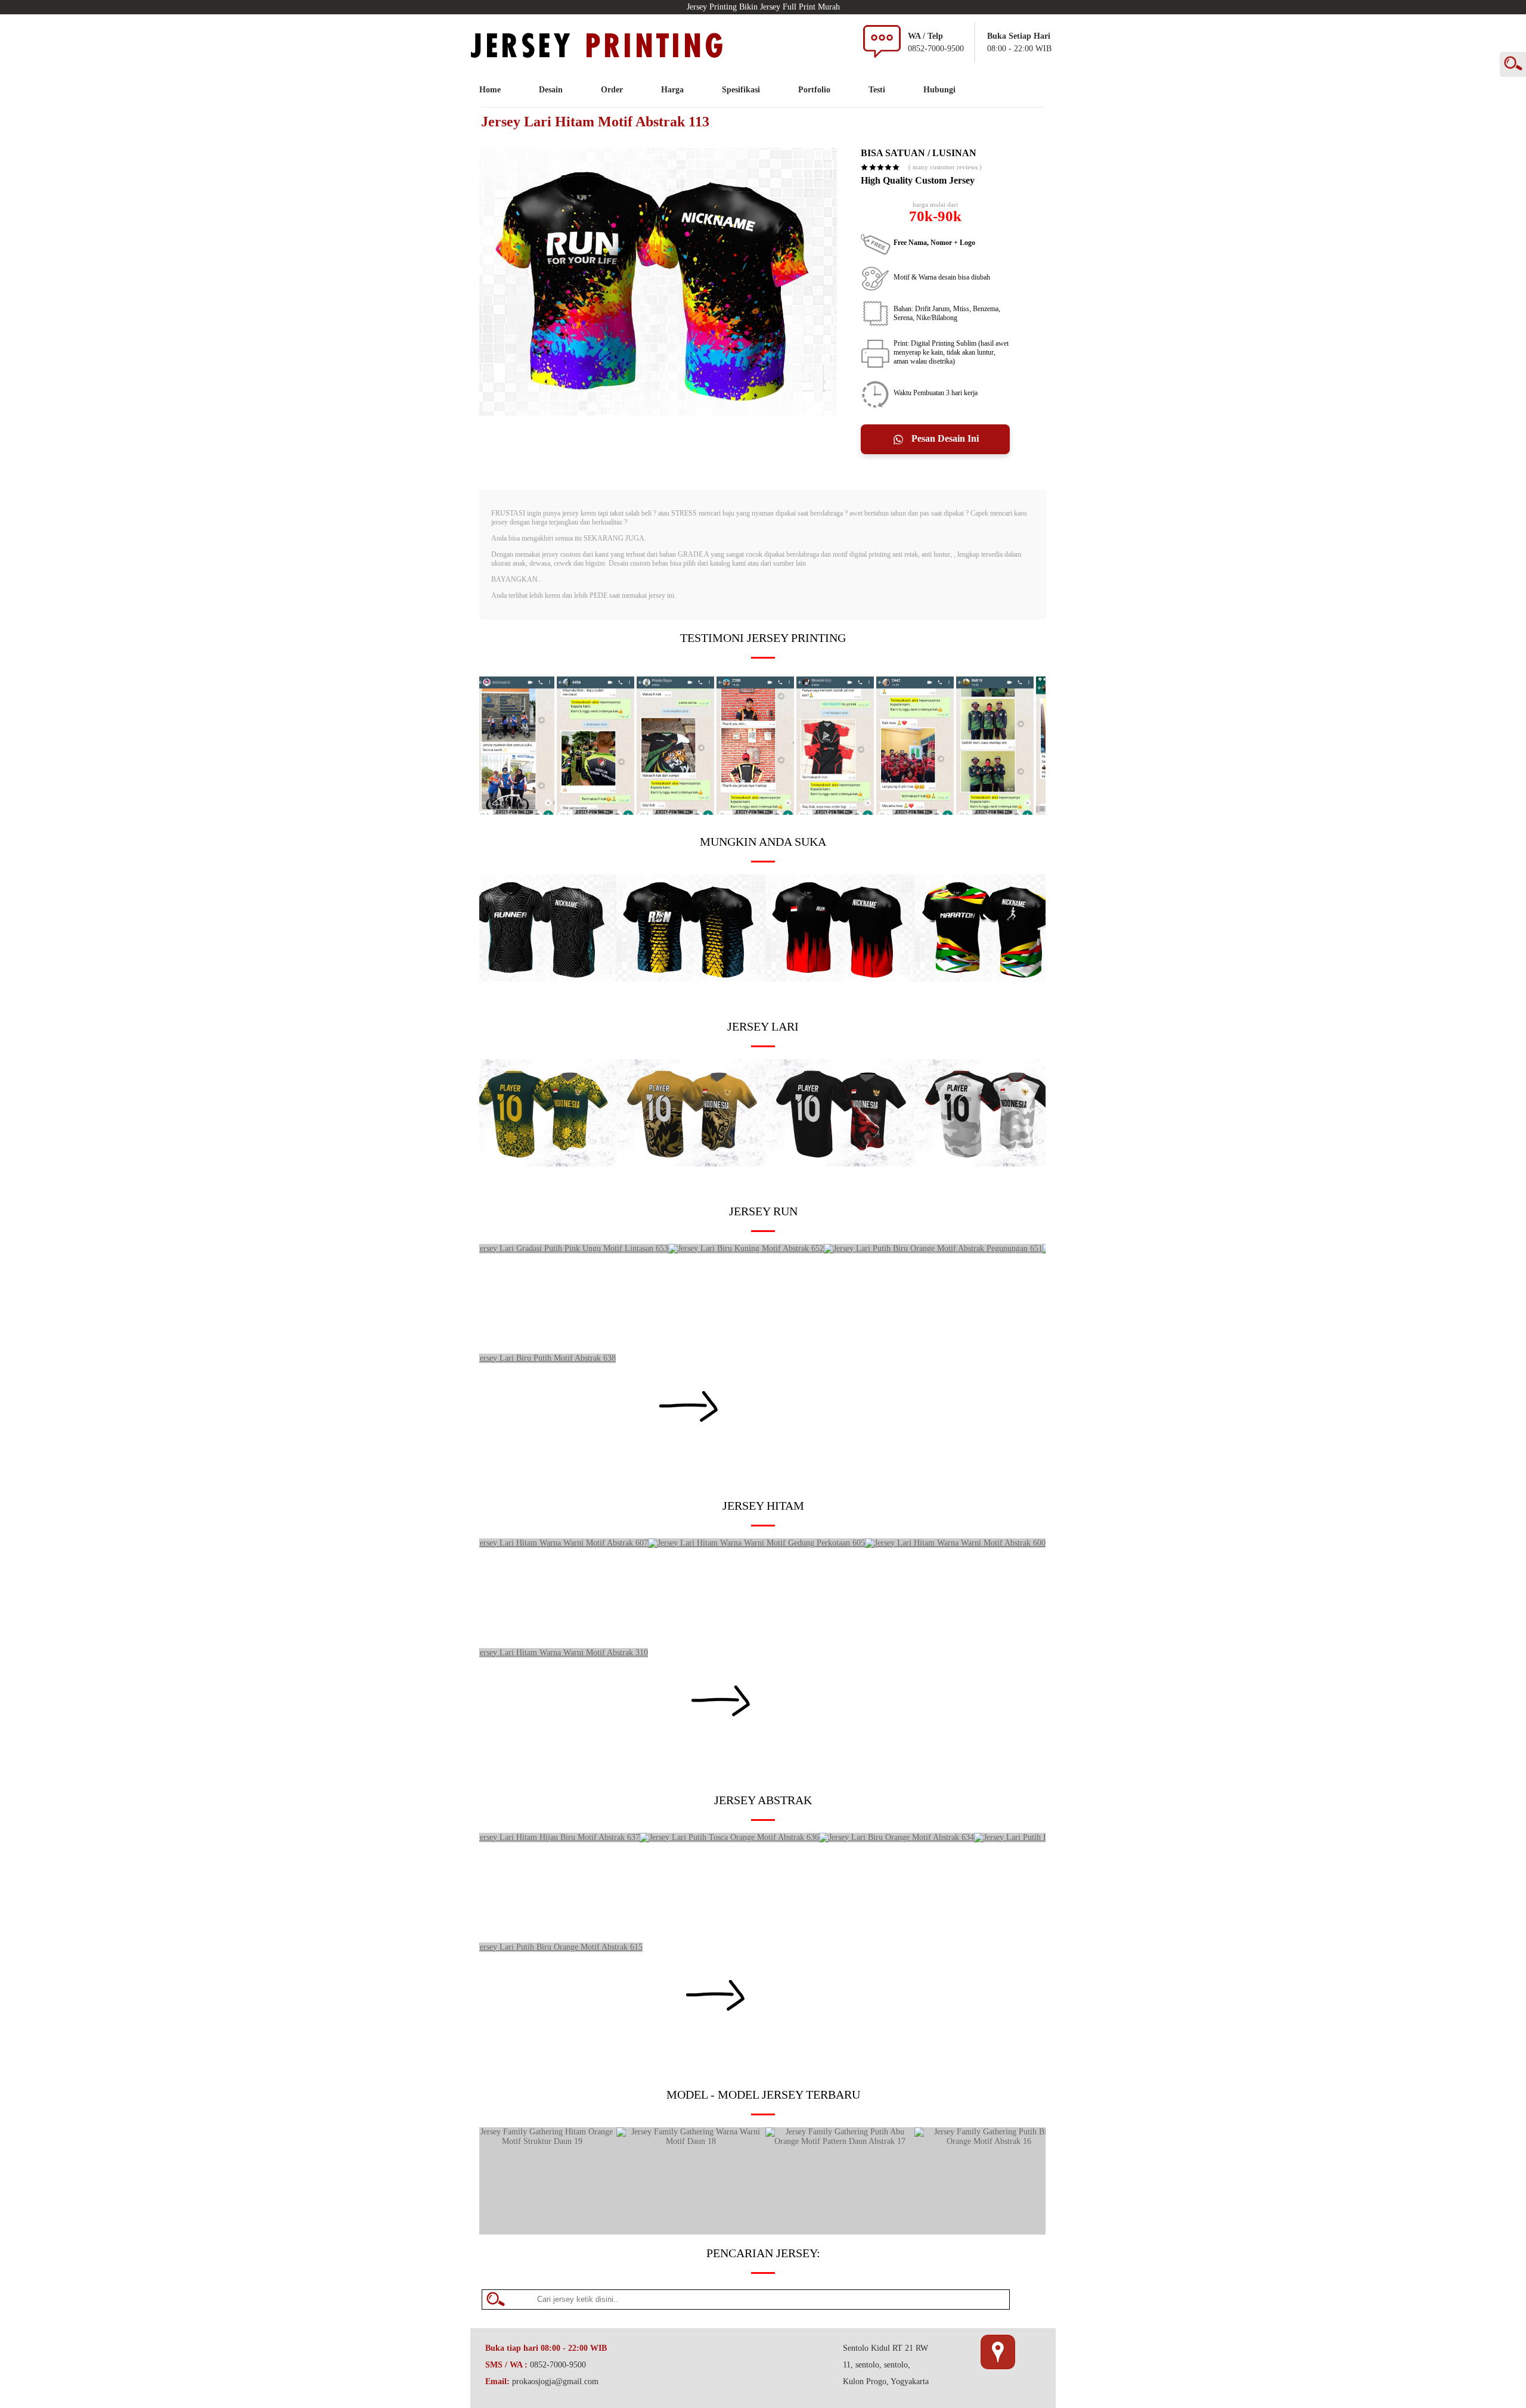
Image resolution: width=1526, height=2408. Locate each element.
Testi (877, 90)
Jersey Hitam (763, 1506)
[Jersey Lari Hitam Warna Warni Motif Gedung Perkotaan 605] (756, 1543)
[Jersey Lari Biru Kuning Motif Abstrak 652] (746, 1248)
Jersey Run (763, 1211)
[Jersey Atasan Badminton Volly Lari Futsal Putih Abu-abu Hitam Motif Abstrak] (989, 1164)
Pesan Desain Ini (944, 438)
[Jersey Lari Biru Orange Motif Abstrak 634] (897, 1837)
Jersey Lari (763, 1026)
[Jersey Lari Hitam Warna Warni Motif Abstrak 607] (558, 1543)
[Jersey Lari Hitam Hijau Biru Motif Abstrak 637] (553, 1837)
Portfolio (814, 90)
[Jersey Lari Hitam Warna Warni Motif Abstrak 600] (955, 1543)
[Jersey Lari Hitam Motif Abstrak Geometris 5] (691, 979)
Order (612, 90)
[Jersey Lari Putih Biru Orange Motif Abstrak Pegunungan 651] (933, 1248)
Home (490, 90)
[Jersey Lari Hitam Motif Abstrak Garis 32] (840, 979)
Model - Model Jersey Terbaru (763, 2094)
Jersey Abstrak (763, 1800)
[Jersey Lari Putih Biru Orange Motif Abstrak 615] (555, 1947)
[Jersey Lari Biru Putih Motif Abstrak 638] (542, 1358)
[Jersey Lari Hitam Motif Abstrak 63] (542, 979)
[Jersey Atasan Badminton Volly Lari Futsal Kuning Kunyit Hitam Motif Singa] (691, 1164)
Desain (551, 90)
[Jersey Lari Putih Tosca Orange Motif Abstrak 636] (729, 1837)
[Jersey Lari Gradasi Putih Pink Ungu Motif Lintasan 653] (568, 1248)
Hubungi (939, 90)
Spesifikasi (741, 90)
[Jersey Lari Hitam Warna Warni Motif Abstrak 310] (558, 1653)
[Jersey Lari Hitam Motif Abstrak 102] (989, 979)
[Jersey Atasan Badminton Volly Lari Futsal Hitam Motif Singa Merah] (840, 1164)
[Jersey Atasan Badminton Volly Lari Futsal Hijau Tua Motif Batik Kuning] (542, 1164)
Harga (672, 90)
